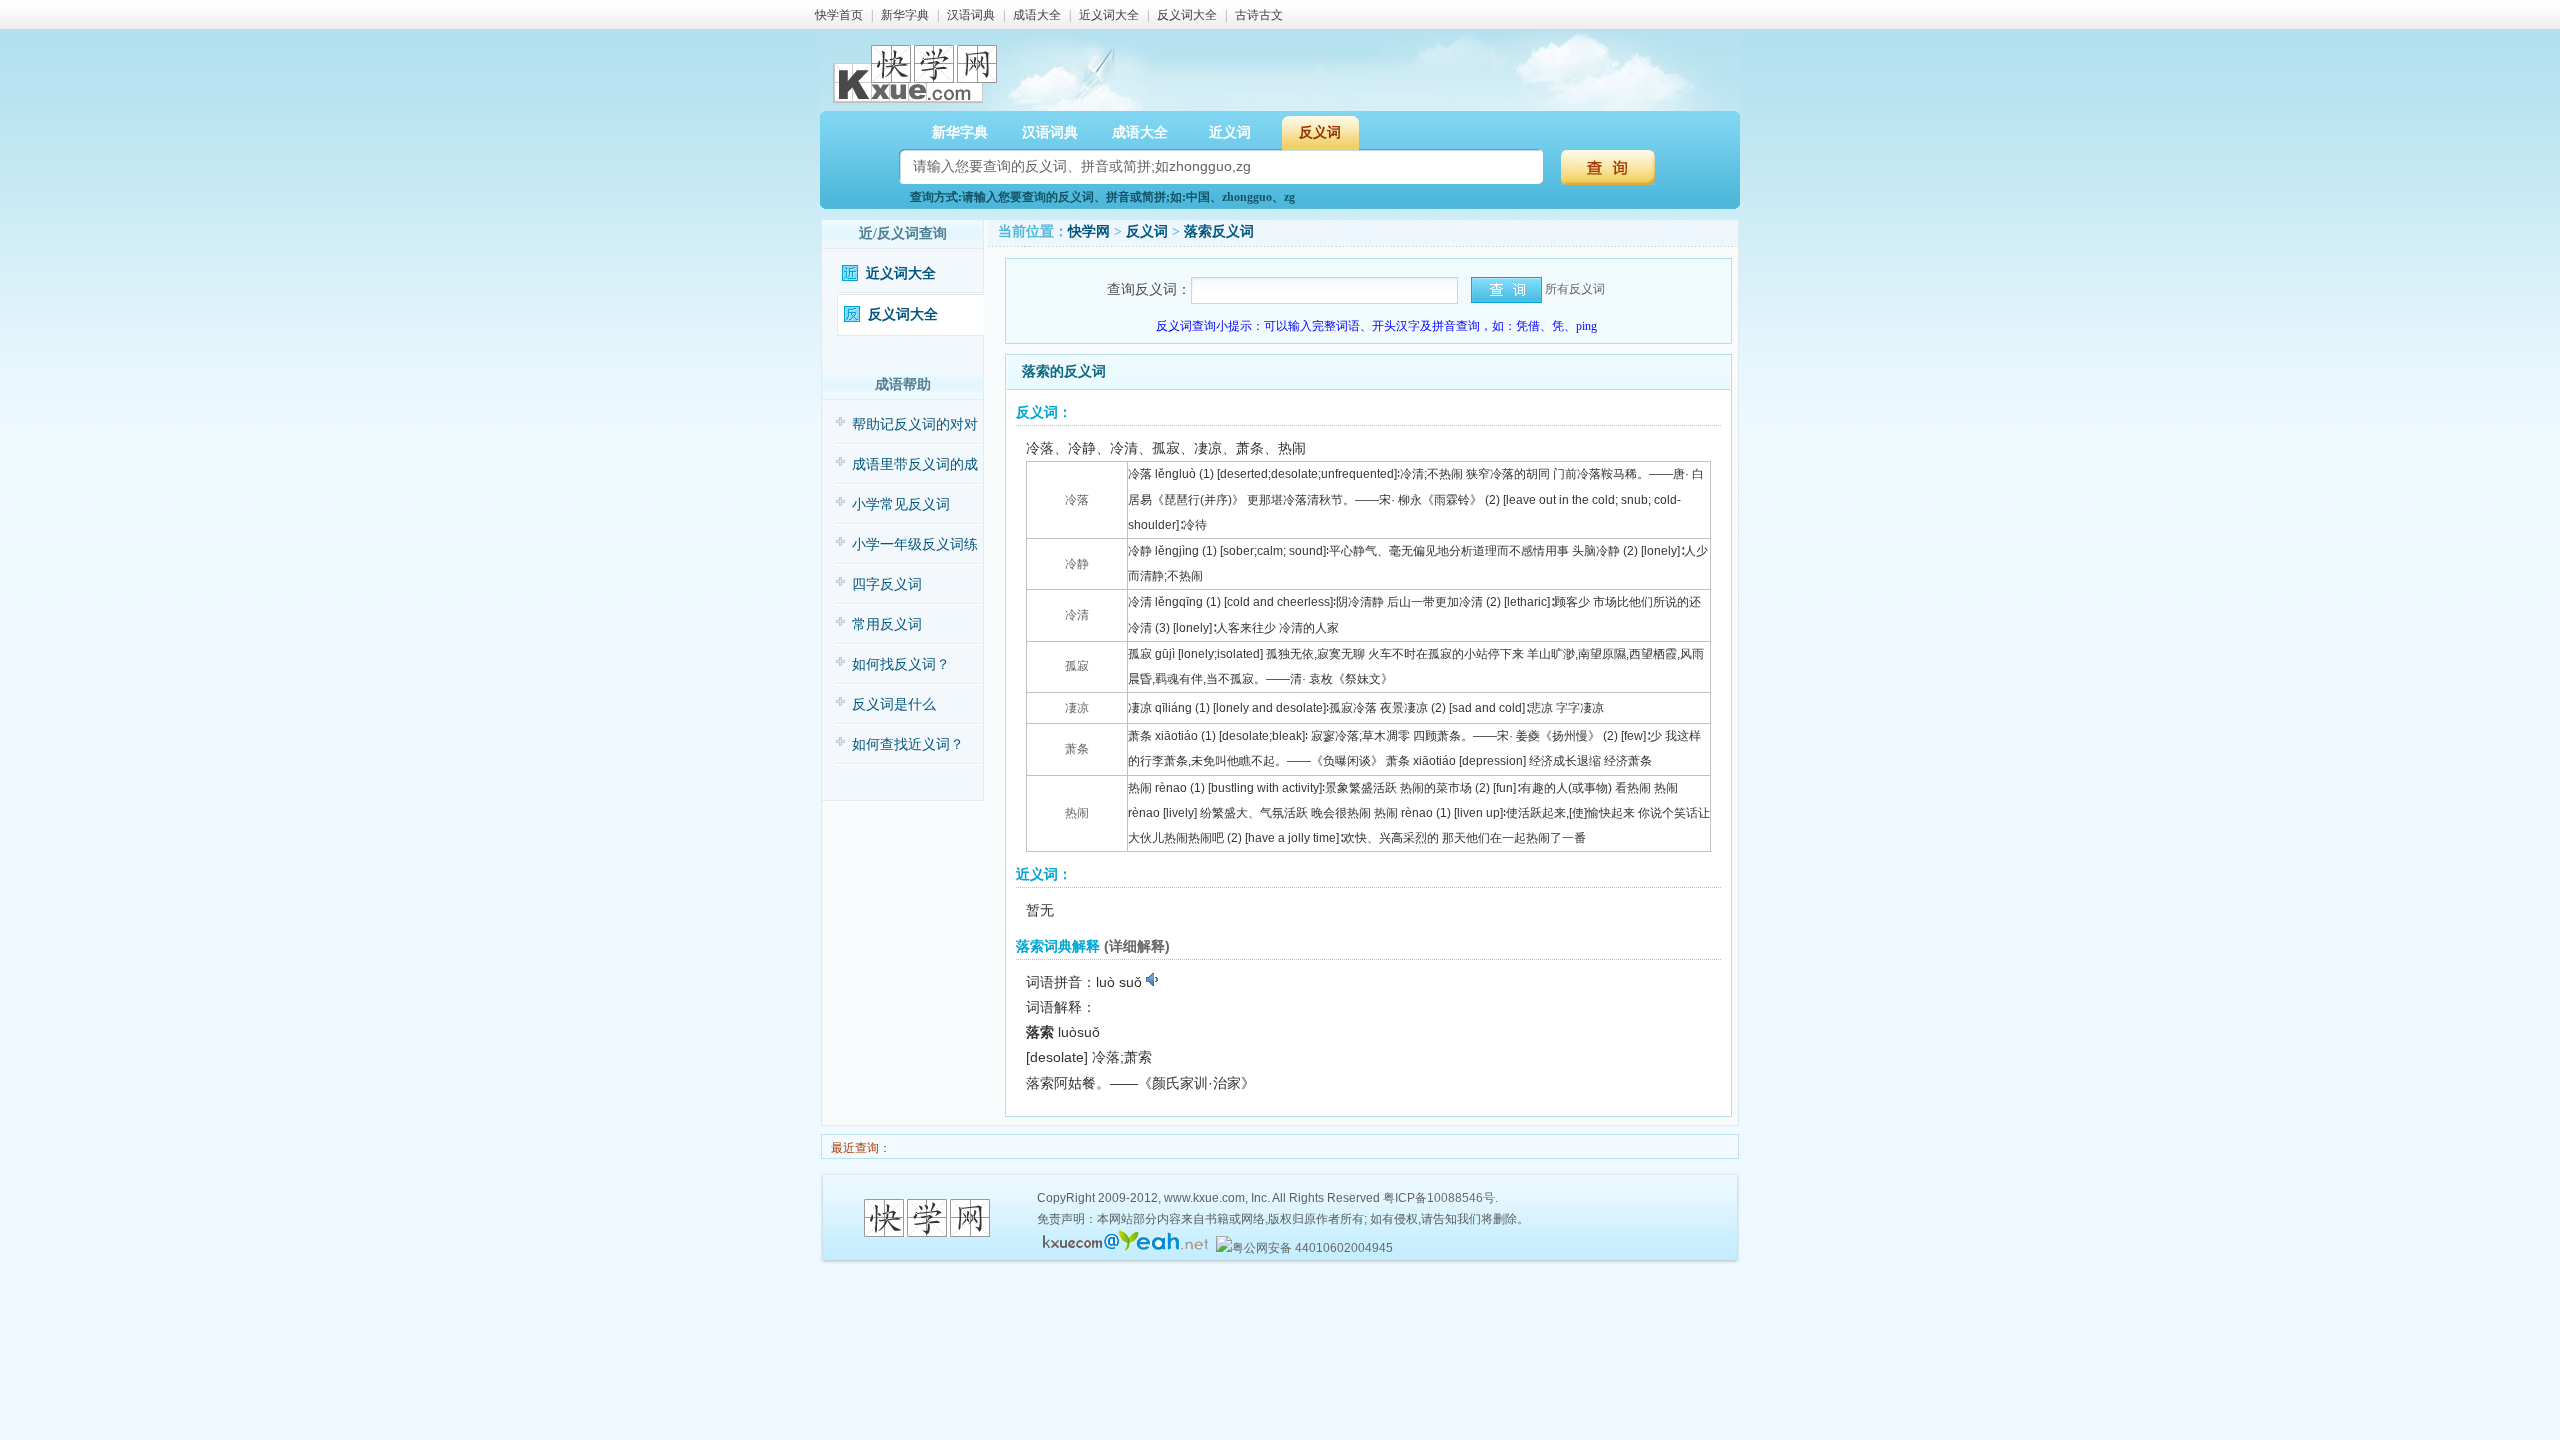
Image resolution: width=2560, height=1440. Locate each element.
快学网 (1089, 231)
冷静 (1077, 564)
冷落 (1077, 500)
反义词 (1147, 231)
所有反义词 (1575, 289)
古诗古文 (1259, 15)
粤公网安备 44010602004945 (1312, 1248)
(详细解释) (1137, 946)
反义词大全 (1187, 15)
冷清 (1077, 615)
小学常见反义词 (901, 504)
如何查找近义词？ (908, 744)
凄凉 (1077, 708)
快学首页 (839, 15)
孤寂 (1077, 666)
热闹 (1077, 813)
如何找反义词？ (901, 664)
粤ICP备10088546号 (1439, 1198)
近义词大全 (1109, 15)
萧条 (1077, 749)
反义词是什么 (894, 704)
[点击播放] (1153, 980)
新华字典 (905, 15)
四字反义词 (887, 584)
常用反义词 (887, 624)
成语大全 (1037, 15)
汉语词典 (971, 15)
